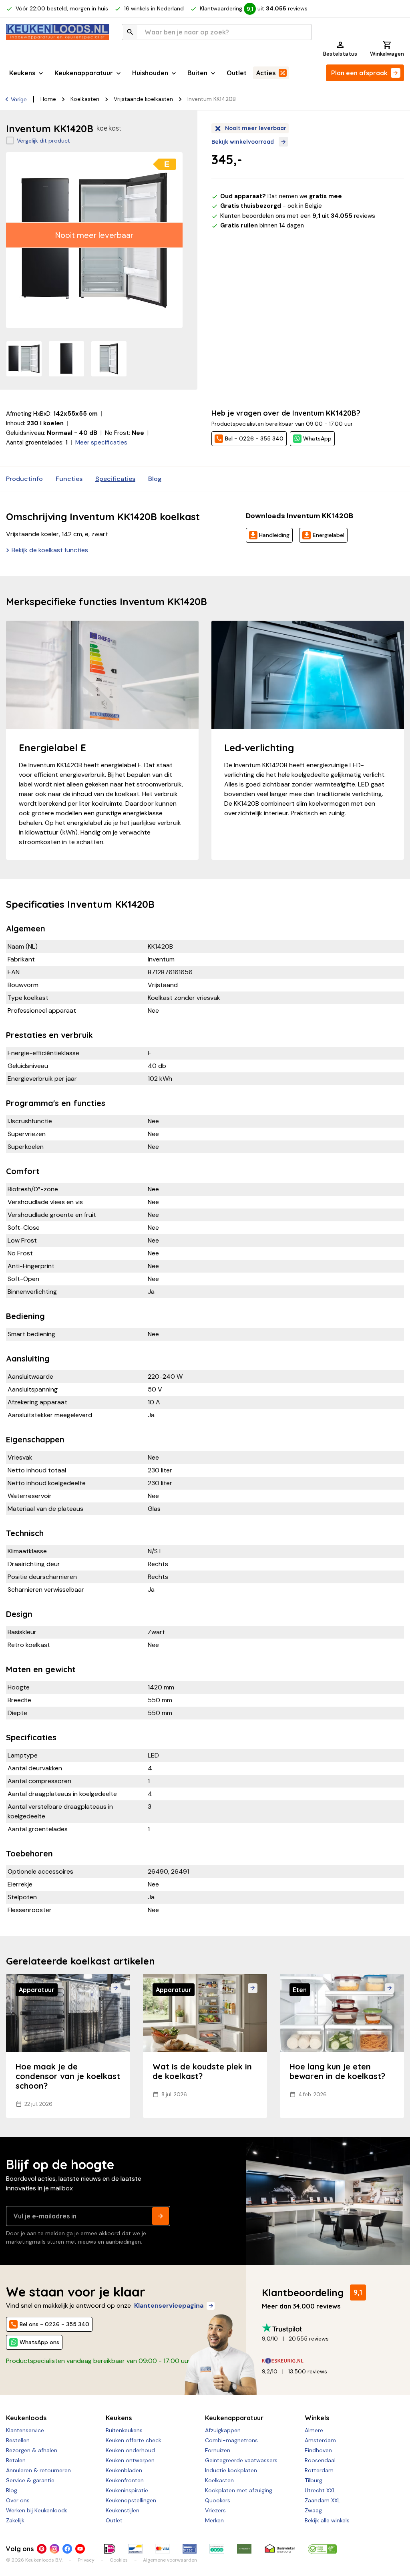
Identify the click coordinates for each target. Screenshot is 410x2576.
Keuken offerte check (134, 2440)
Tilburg (314, 2480)
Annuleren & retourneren (38, 2470)
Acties (266, 73)
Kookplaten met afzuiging (239, 2490)
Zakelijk (15, 2520)
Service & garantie (30, 2480)
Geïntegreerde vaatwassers (241, 2460)
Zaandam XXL (323, 2500)
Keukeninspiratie (127, 2490)
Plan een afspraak (359, 73)
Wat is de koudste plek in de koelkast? (202, 2071)
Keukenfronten (125, 2480)
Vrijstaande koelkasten (143, 99)
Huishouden (150, 73)
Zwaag (313, 2510)
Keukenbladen (124, 2470)
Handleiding (274, 535)
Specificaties (115, 479)
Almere (314, 2430)
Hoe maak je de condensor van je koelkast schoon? (68, 2076)
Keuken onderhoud (130, 2450)
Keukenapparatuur (84, 73)
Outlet (237, 73)
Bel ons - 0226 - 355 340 (54, 2324)
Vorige (19, 99)
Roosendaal (320, 2460)
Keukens (22, 73)
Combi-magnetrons (231, 2440)
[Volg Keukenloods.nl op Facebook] (67, 2549)
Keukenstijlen (123, 2510)
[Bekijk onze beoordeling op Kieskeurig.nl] (330, 2361)
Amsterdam (320, 2440)
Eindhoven (318, 2450)
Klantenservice (25, 2430)
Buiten (197, 73)
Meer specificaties (101, 442)
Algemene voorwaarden (170, 2560)
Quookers (218, 2500)
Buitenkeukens (124, 2430)
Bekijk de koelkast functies (50, 550)
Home (48, 99)
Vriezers (215, 2510)
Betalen (16, 2460)
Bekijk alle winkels (327, 2520)
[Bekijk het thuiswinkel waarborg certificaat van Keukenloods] (280, 2549)
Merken (214, 2520)
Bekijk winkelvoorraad (243, 142)
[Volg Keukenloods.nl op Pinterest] (42, 2549)
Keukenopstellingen (131, 2500)
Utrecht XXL (320, 2490)
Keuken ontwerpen (130, 2460)
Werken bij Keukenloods (37, 2510)
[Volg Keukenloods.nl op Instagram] (54, 2549)
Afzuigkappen (223, 2430)
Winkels (317, 2418)
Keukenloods (26, 2418)
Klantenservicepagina (169, 2306)
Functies (69, 479)
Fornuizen (218, 2450)
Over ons (18, 2500)
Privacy (86, 2560)
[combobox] (217, 32)
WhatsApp (317, 438)
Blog (155, 479)
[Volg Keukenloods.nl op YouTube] (80, 2549)
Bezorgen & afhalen (32, 2450)
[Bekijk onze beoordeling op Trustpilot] (330, 2328)
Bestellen (18, 2440)
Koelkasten (85, 99)
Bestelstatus (340, 54)
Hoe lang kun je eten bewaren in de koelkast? (337, 2071)
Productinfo (24, 479)
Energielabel (329, 535)
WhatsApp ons (39, 2342)
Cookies (119, 2560)
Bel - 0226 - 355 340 (254, 438)
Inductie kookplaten (231, 2470)
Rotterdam (319, 2470)
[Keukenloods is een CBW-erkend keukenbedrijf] (322, 2549)
